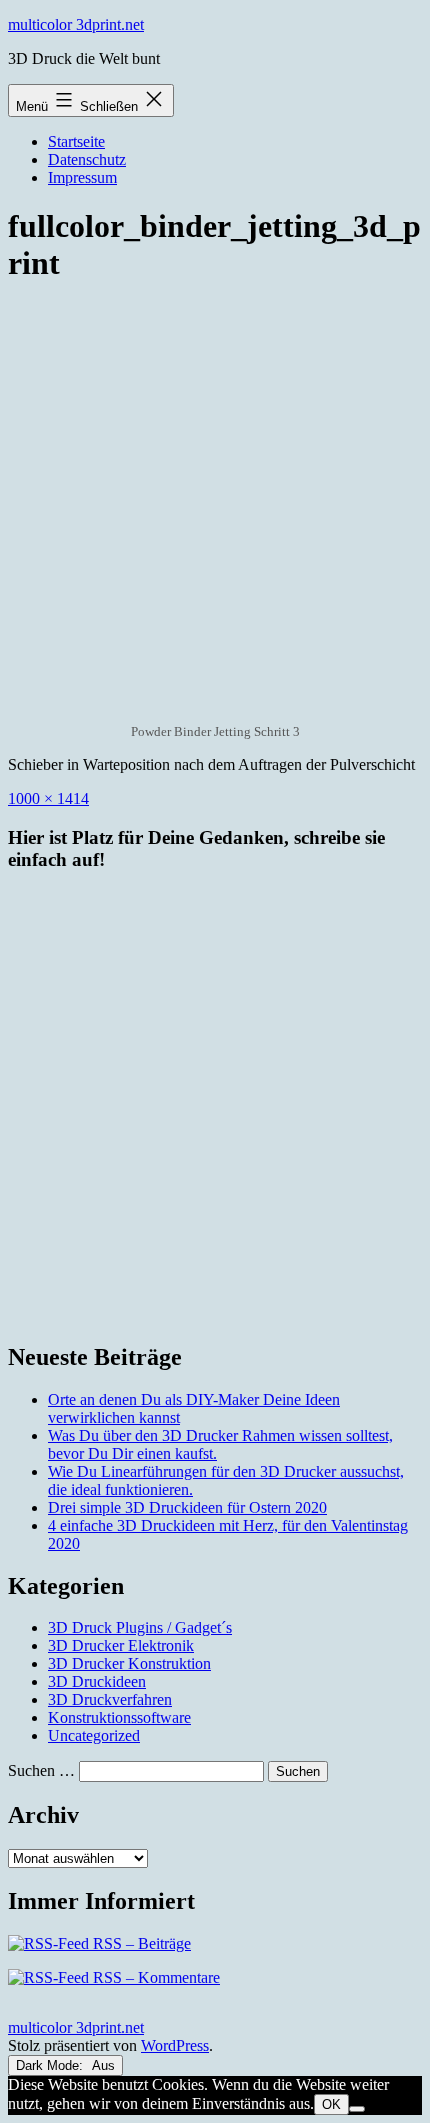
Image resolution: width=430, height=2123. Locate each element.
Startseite (76, 141)
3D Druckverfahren (110, 1699)
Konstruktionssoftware (119, 1717)
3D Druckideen (97, 1681)
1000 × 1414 (48, 798)
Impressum (82, 177)
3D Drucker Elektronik (121, 1645)
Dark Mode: (51, 2065)
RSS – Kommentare (154, 1977)
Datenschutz (87, 159)
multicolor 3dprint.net (76, 24)
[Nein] (357, 2109)
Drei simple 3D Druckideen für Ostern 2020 (187, 1507)
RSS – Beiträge (140, 1943)
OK (331, 2104)
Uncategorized (94, 1735)
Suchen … (41, 1770)
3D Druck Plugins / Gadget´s (140, 1627)
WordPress (175, 2045)
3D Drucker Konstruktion (129, 1663)
